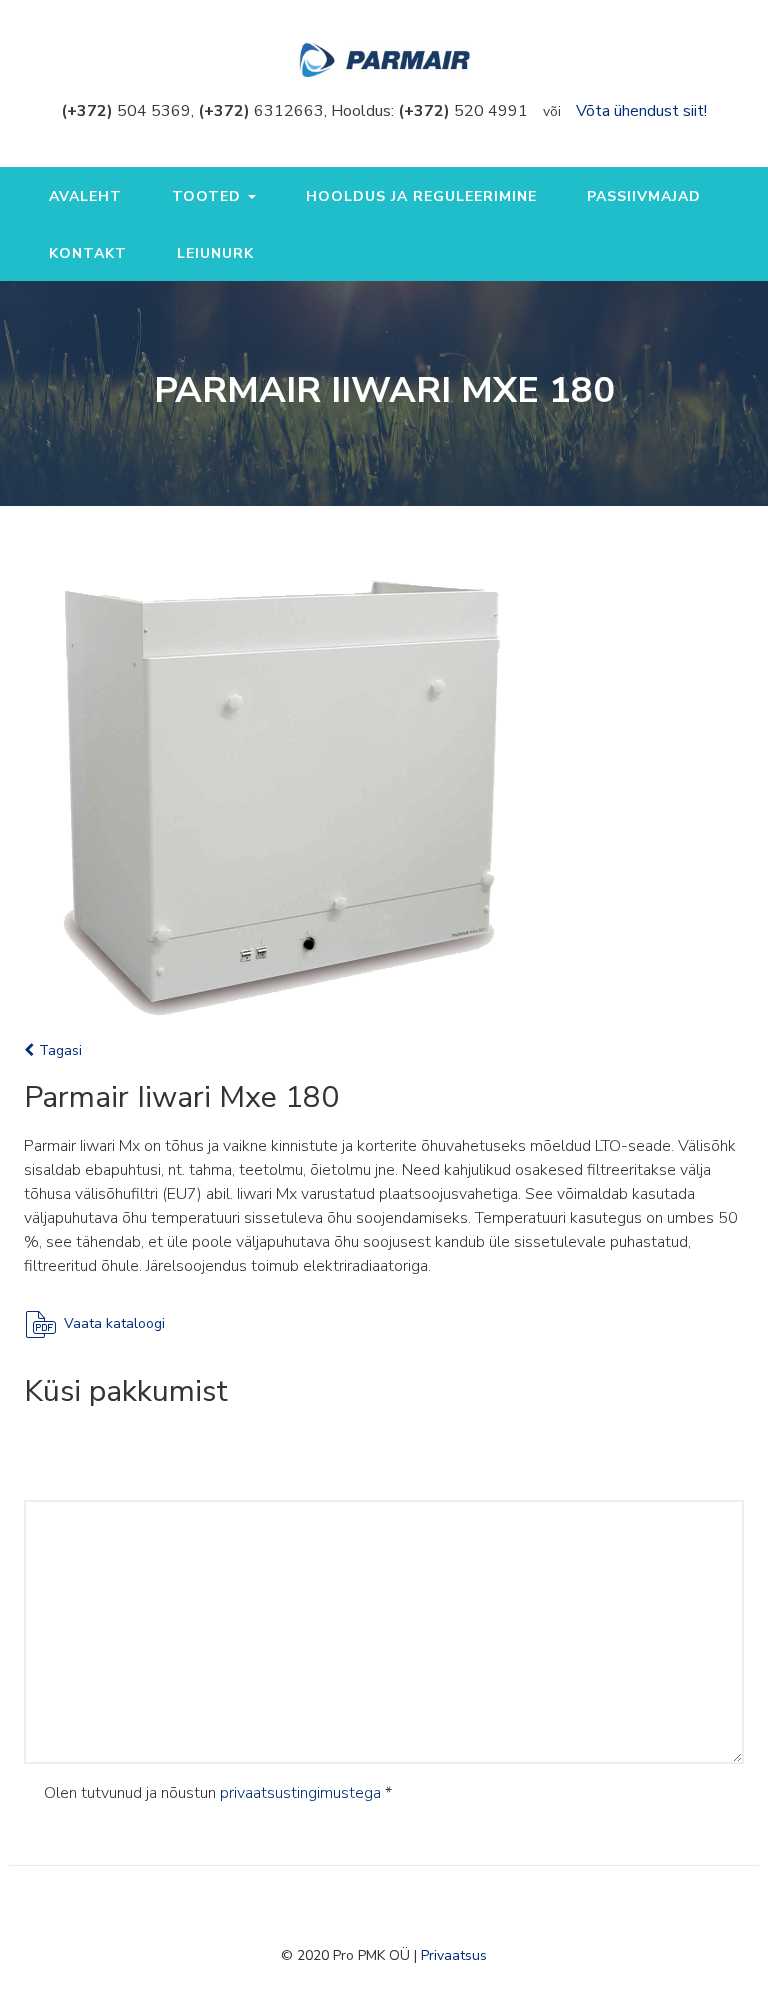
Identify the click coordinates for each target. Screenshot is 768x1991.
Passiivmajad (644, 196)
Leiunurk (215, 253)
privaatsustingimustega (300, 1793)
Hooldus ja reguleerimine (421, 196)
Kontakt (88, 253)
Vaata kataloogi (114, 1323)
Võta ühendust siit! (641, 111)
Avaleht (85, 196)
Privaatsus (454, 1955)
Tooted (209, 196)
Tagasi (60, 1050)
